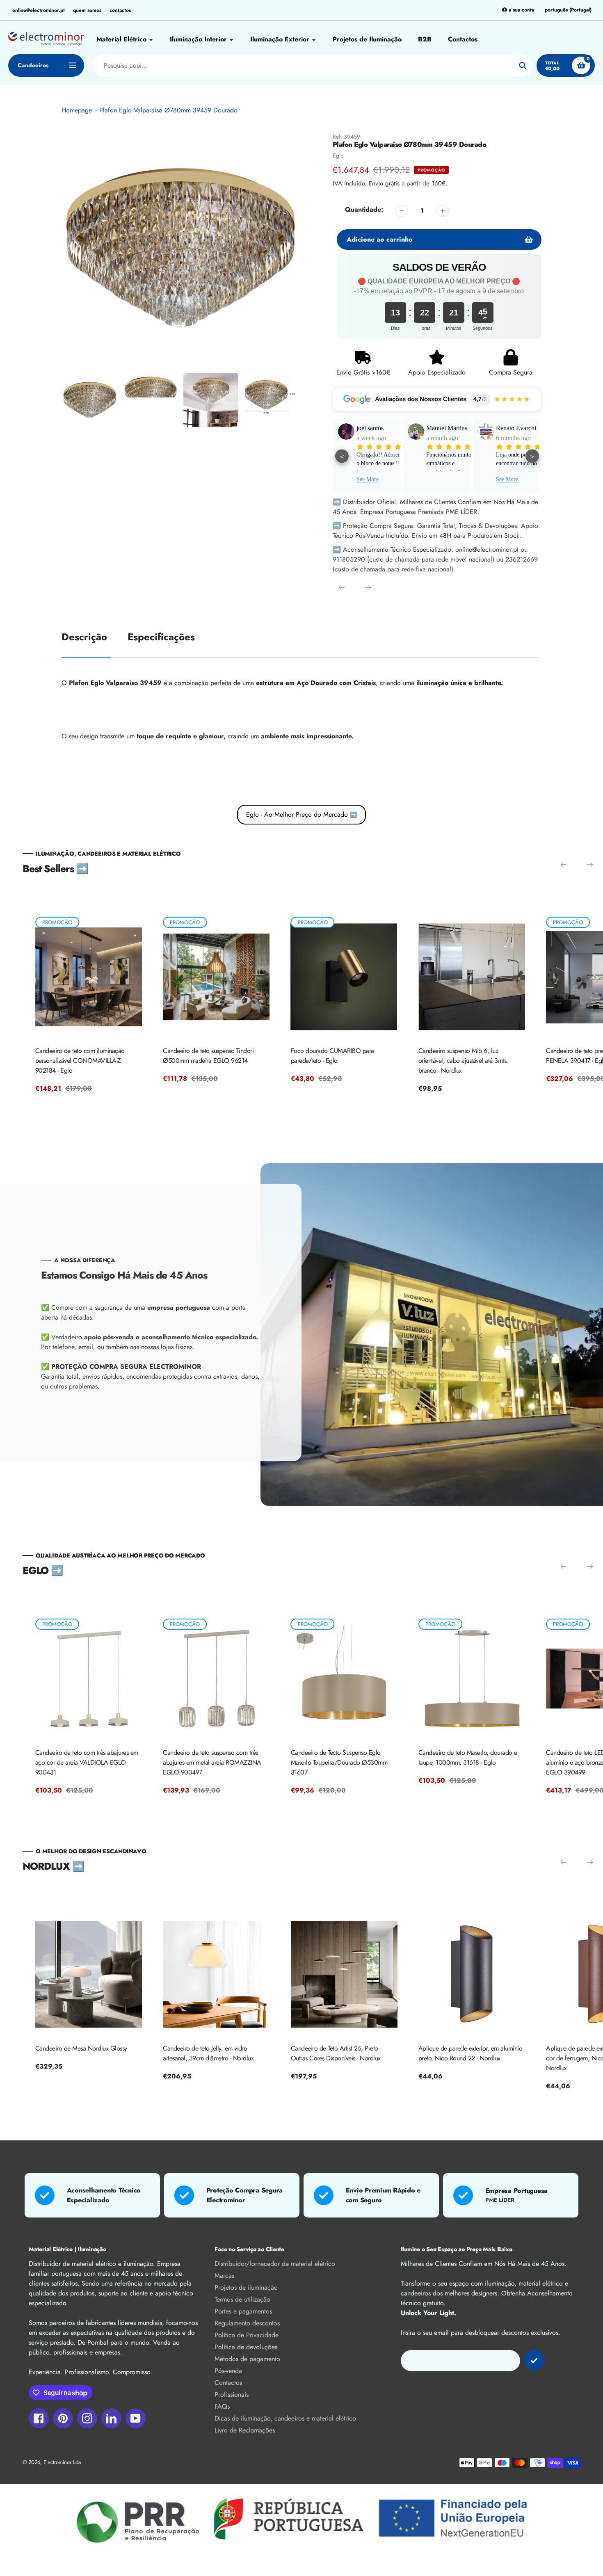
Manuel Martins (377, 428)
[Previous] (342, 587)
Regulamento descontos (247, 2323)
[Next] (368, 587)
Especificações (161, 637)
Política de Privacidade (247, 2335)
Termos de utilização (242, 2299)
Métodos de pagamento (247, 2359)
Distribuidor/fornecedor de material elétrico (275, 2264)
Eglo (338, 155)
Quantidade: (364, 209)
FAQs (222, 2406)
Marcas (224, 2276)
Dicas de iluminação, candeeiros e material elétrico (285, 2418)
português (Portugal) (568, 10)
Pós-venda (228, 2371)
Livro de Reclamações (245, 2430)
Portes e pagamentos (243, 2311)
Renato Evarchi (446, 428)
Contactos (228, 2383)
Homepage (77, 110)
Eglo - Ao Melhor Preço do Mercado (301, 814)
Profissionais (232, 2394)
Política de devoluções (246, 2347)
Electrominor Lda (62, 2462)
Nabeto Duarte (515, 428)
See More (437, 479)
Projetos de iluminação (246, 2287)
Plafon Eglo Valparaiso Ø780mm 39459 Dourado (168, 110)
